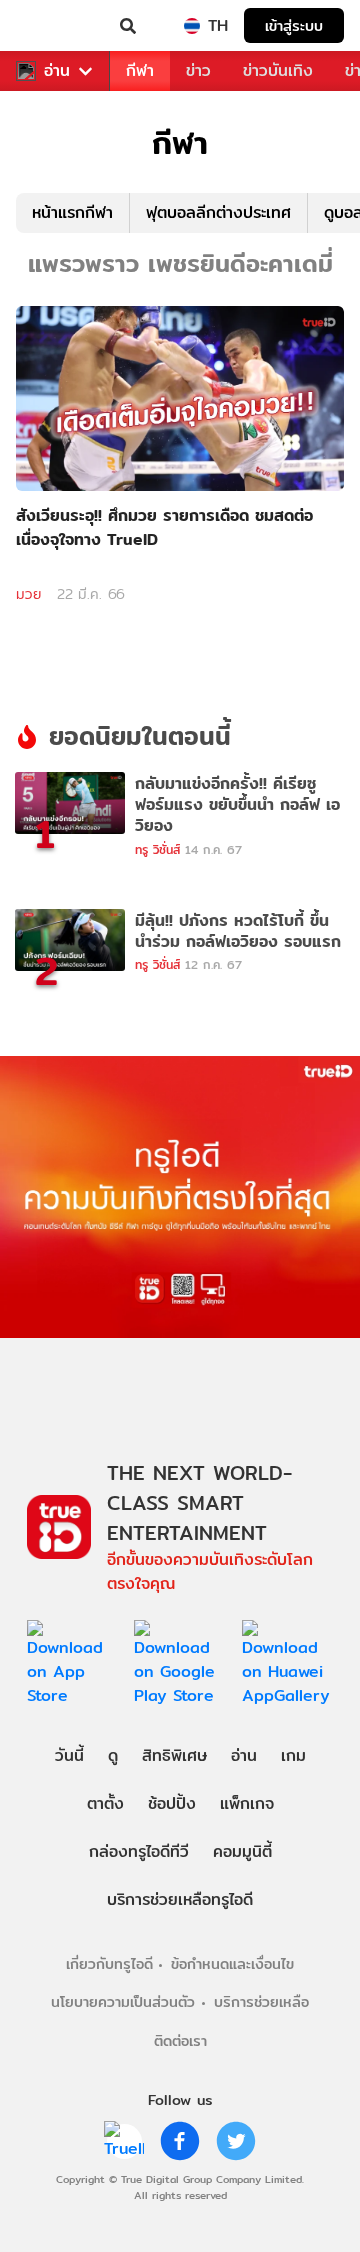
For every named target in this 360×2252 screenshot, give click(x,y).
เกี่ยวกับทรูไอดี (109, 1963)
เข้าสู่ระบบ (294, 25)
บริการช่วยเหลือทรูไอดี (180, 1899)
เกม (293, 1755)
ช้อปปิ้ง (172, 1803)
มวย (28, 594)
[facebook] (180, 2141)
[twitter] (236, 2141)
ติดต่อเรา (180, 2040)
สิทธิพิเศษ (174, 1755)
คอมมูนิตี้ (242, 1851)
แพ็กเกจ (247, 1803)
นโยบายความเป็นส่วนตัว (123, 2001)
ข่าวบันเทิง (278, 70)
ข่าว (198, 70)
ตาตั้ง (105, 1803)
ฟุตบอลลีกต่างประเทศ (218, 212)
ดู (113, 1755)
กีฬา (140, 70)
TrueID (56, 26)
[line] (124, 2141)
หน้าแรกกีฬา (72, 212)
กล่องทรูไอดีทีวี (139, 1851)
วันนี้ (69, 1755)
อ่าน (57, 71)
